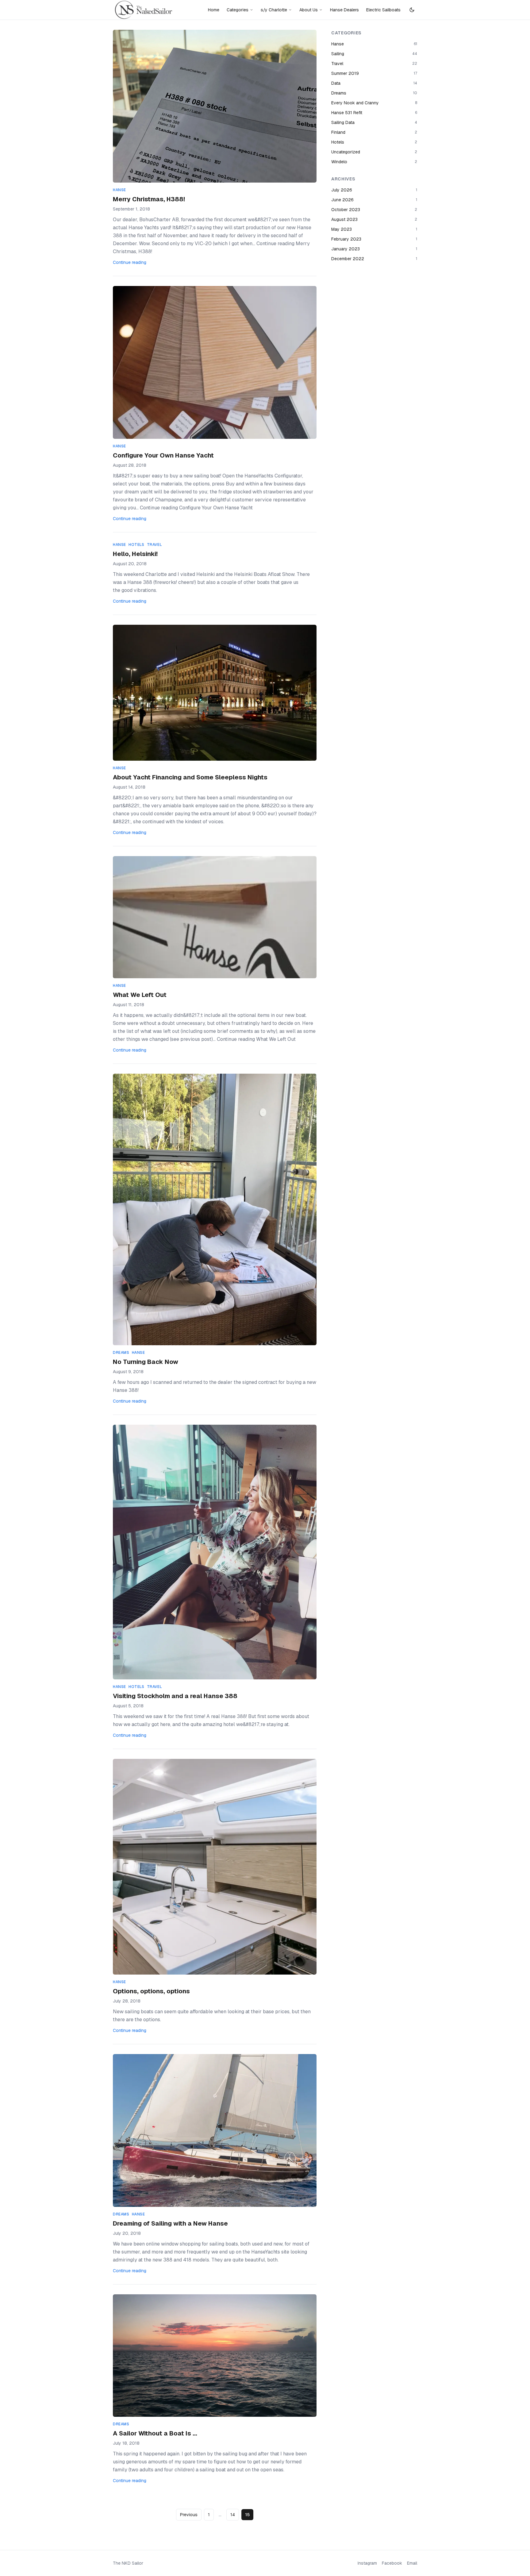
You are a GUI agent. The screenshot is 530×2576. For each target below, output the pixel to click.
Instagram (367, 2563)
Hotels (136, 545)
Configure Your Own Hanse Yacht (163, 455)
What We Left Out (140, 995)
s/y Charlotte (274, 10)
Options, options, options (151, 1991)
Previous (189, 2515)
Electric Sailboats (383, 10)
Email (412, 2563)
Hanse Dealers (344, 10)
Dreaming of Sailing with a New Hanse (170, 2223)
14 (233, 2515)
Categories (238, 10)
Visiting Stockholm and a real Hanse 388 (175, 1696)
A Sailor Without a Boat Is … (155, 2433)
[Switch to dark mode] (412, 10)
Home (214, 10)
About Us (309, 10)
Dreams (121, 1353)
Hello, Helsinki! (135, 554)
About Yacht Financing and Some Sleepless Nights (190, 777)
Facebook (392, 2563)
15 (247, 2515)
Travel (155, 545)
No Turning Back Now (146, 1362)
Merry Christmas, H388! (149, 199)
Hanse (119, 190)
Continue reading (130, 262)
